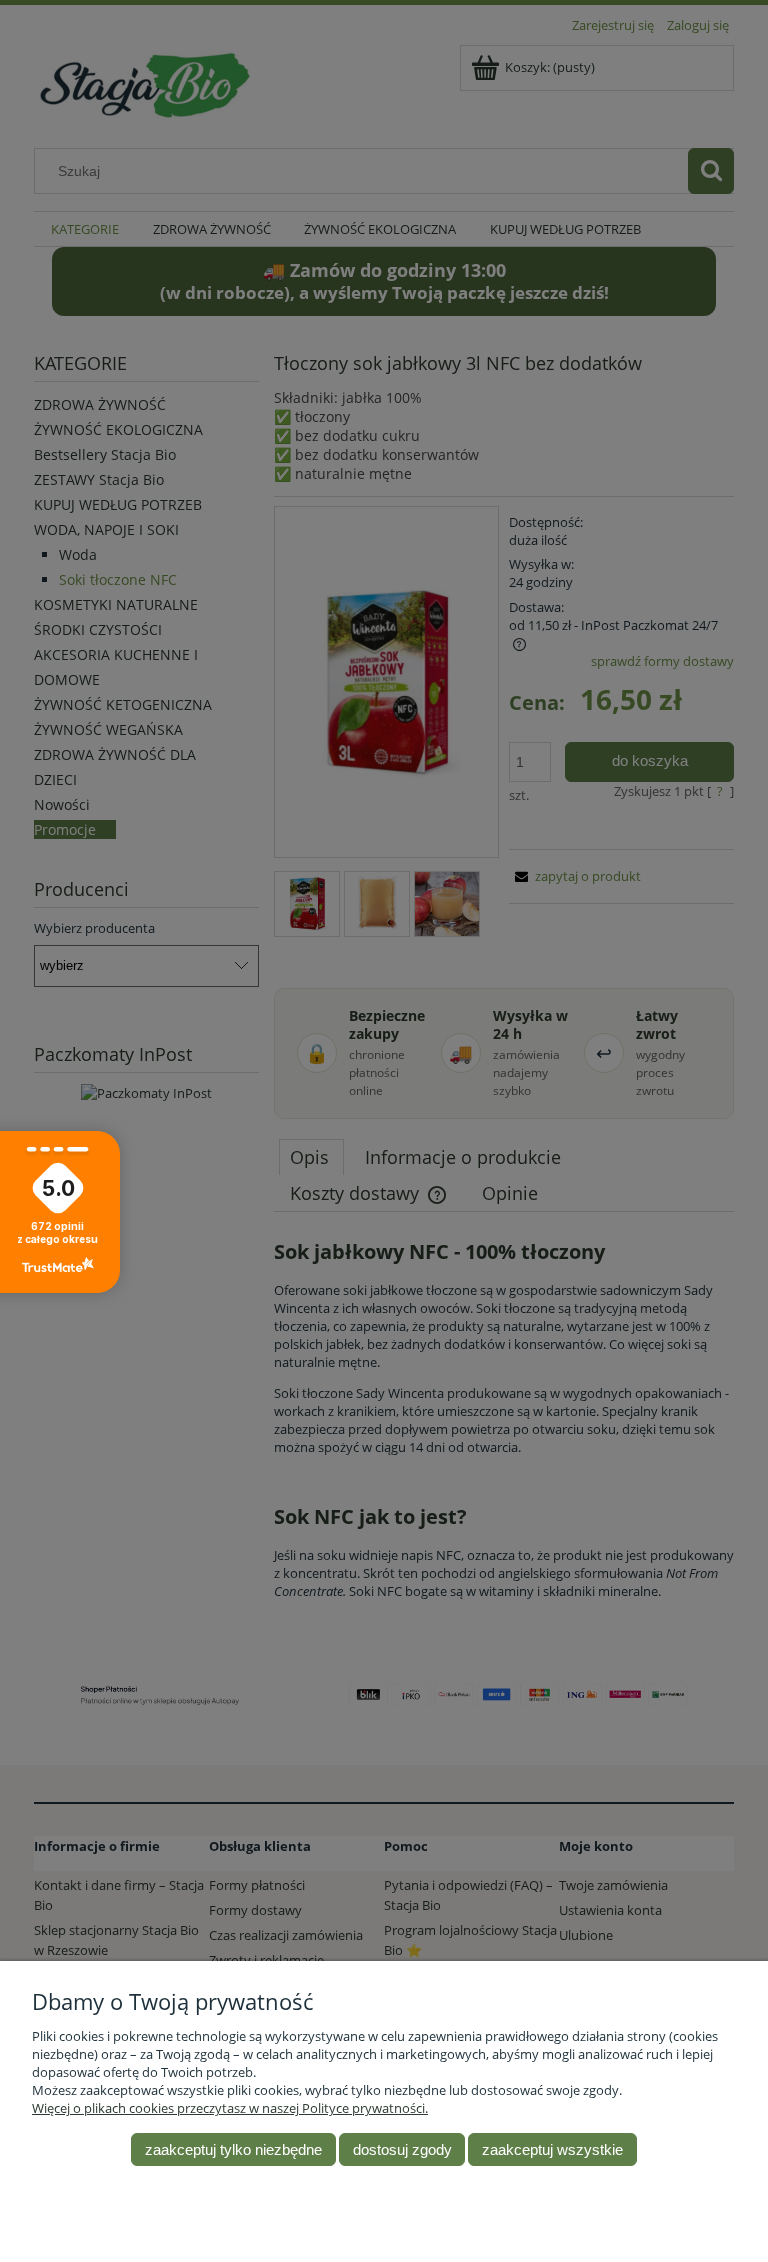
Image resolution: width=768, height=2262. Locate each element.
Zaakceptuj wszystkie (552, 2149)
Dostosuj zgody (402, 2149)
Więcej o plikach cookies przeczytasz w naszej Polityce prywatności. (230, 2108)
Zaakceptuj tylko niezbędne (233, 2149)
